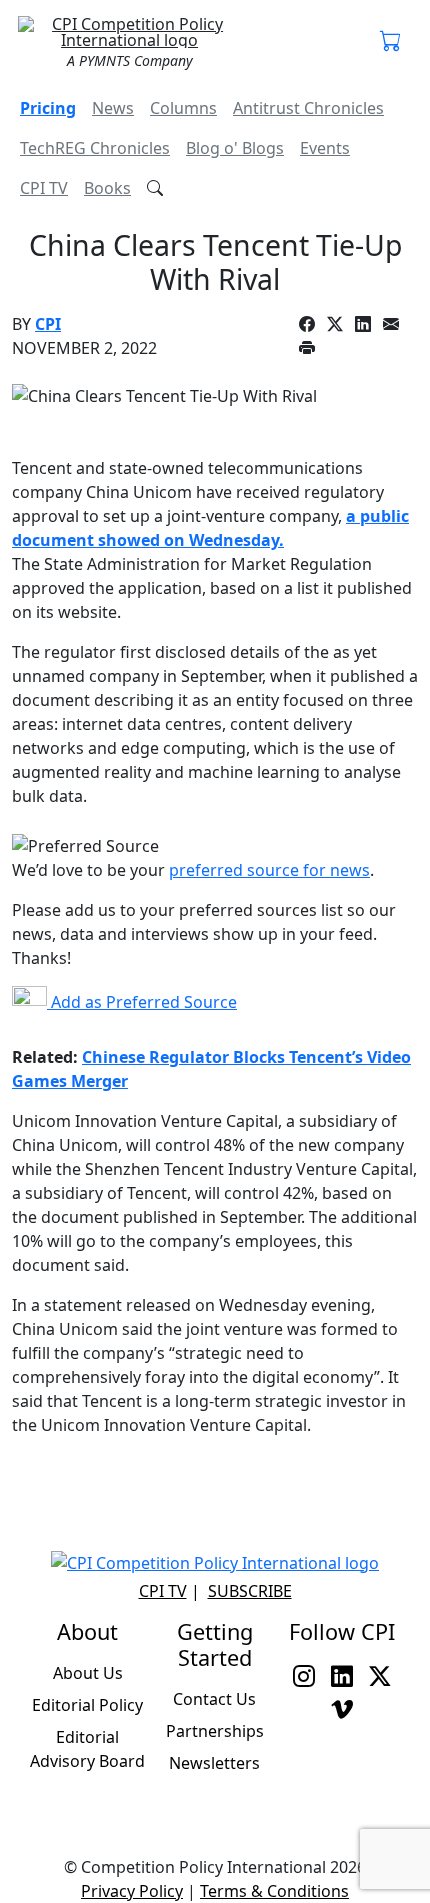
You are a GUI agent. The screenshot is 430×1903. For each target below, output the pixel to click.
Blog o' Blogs (235, 148)
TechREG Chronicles (95, 148)
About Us (88, 1673)
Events (325, 148)
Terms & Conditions (274, 1891)
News (113, 108)
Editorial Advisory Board (87, 1749)
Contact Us (214, 1699)
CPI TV (44, 188)
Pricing (48, 108)
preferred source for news (269, 870)
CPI (48, 324)
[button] (391, 42)
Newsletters (214, 1763)
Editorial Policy (87, 1705)
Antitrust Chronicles (308, 108)
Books (107, 188)
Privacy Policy (132, 1891)
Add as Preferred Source (142, 1002)
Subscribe (250, 1591)
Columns (183, 108)
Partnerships (215, 1731)
